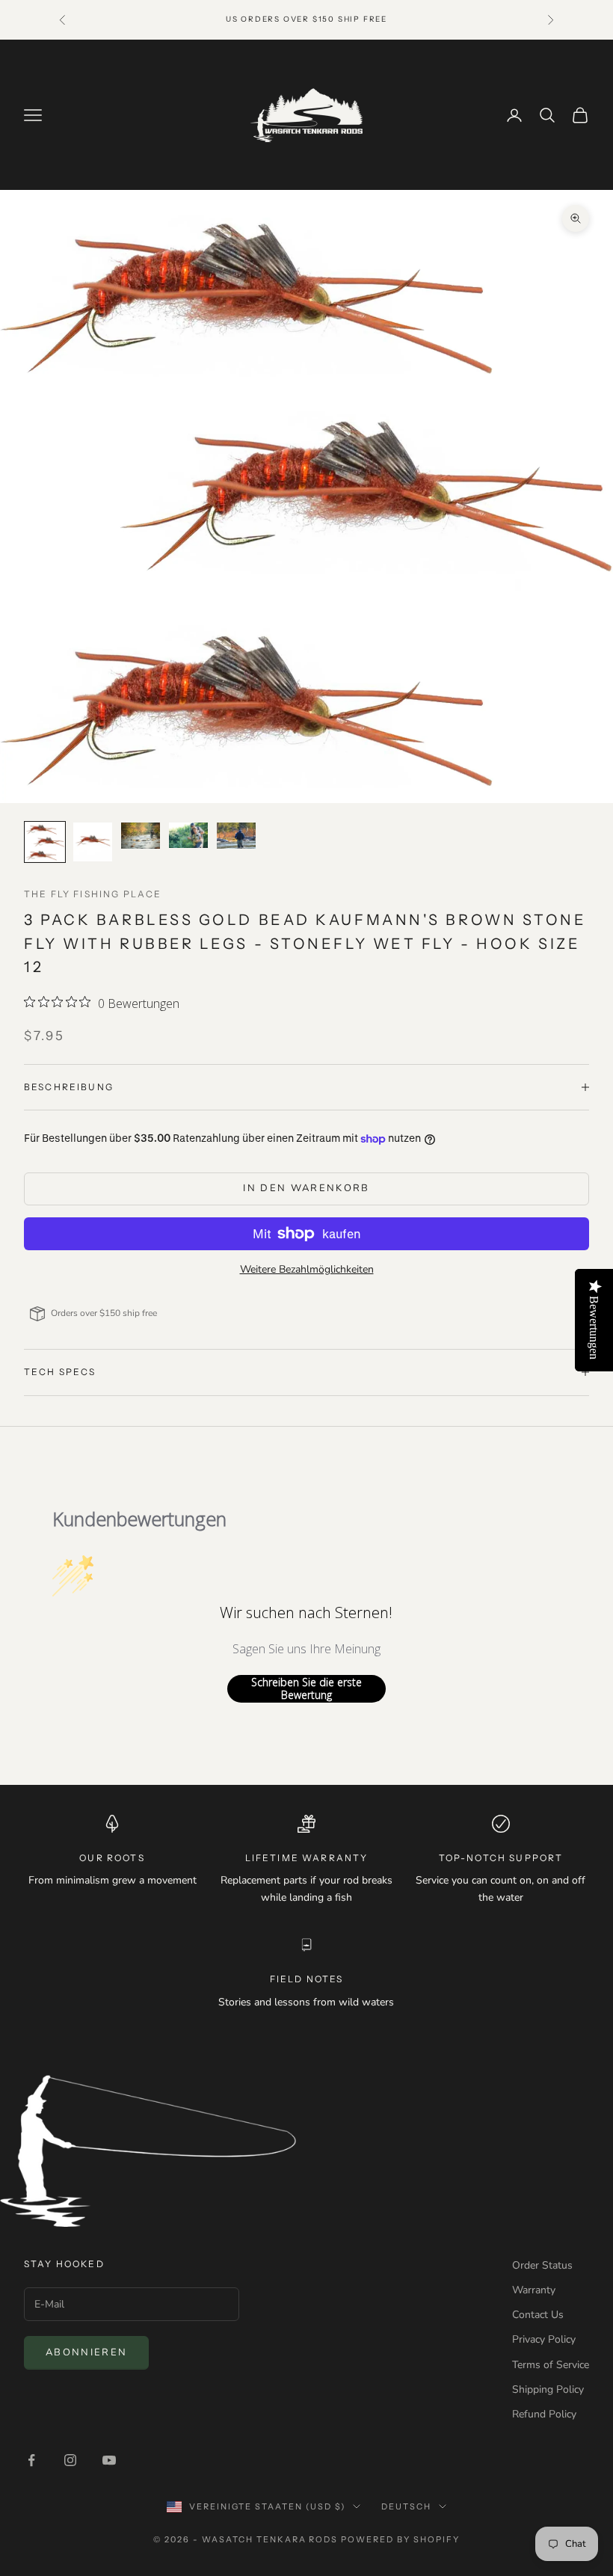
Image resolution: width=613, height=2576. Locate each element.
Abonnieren (86, 2352)
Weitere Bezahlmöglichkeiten (307, 1269)
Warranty (534, 2290)
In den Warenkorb (306, 1188)
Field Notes (307, 1979)
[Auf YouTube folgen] (109, 2460)
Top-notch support (501, 1858)
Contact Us (538, 2315)
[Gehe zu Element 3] (141, 836)
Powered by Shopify (400, 2539)
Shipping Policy (548, 2389)
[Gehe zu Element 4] (188, 835)
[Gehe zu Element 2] (93, 842)
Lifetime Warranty (307, 1858)
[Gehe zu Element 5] (236, 836)
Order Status (542, 2265)
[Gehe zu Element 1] (45, 842)
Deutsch (406, 2506)
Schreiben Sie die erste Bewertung (306, 1689)
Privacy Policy (544, 2339)
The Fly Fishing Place (93, 894)
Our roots (112, 1858)
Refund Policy (544, 2414)
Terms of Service (551, 2365)
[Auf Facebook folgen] (31, 2460)
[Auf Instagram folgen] (70, 2460)
